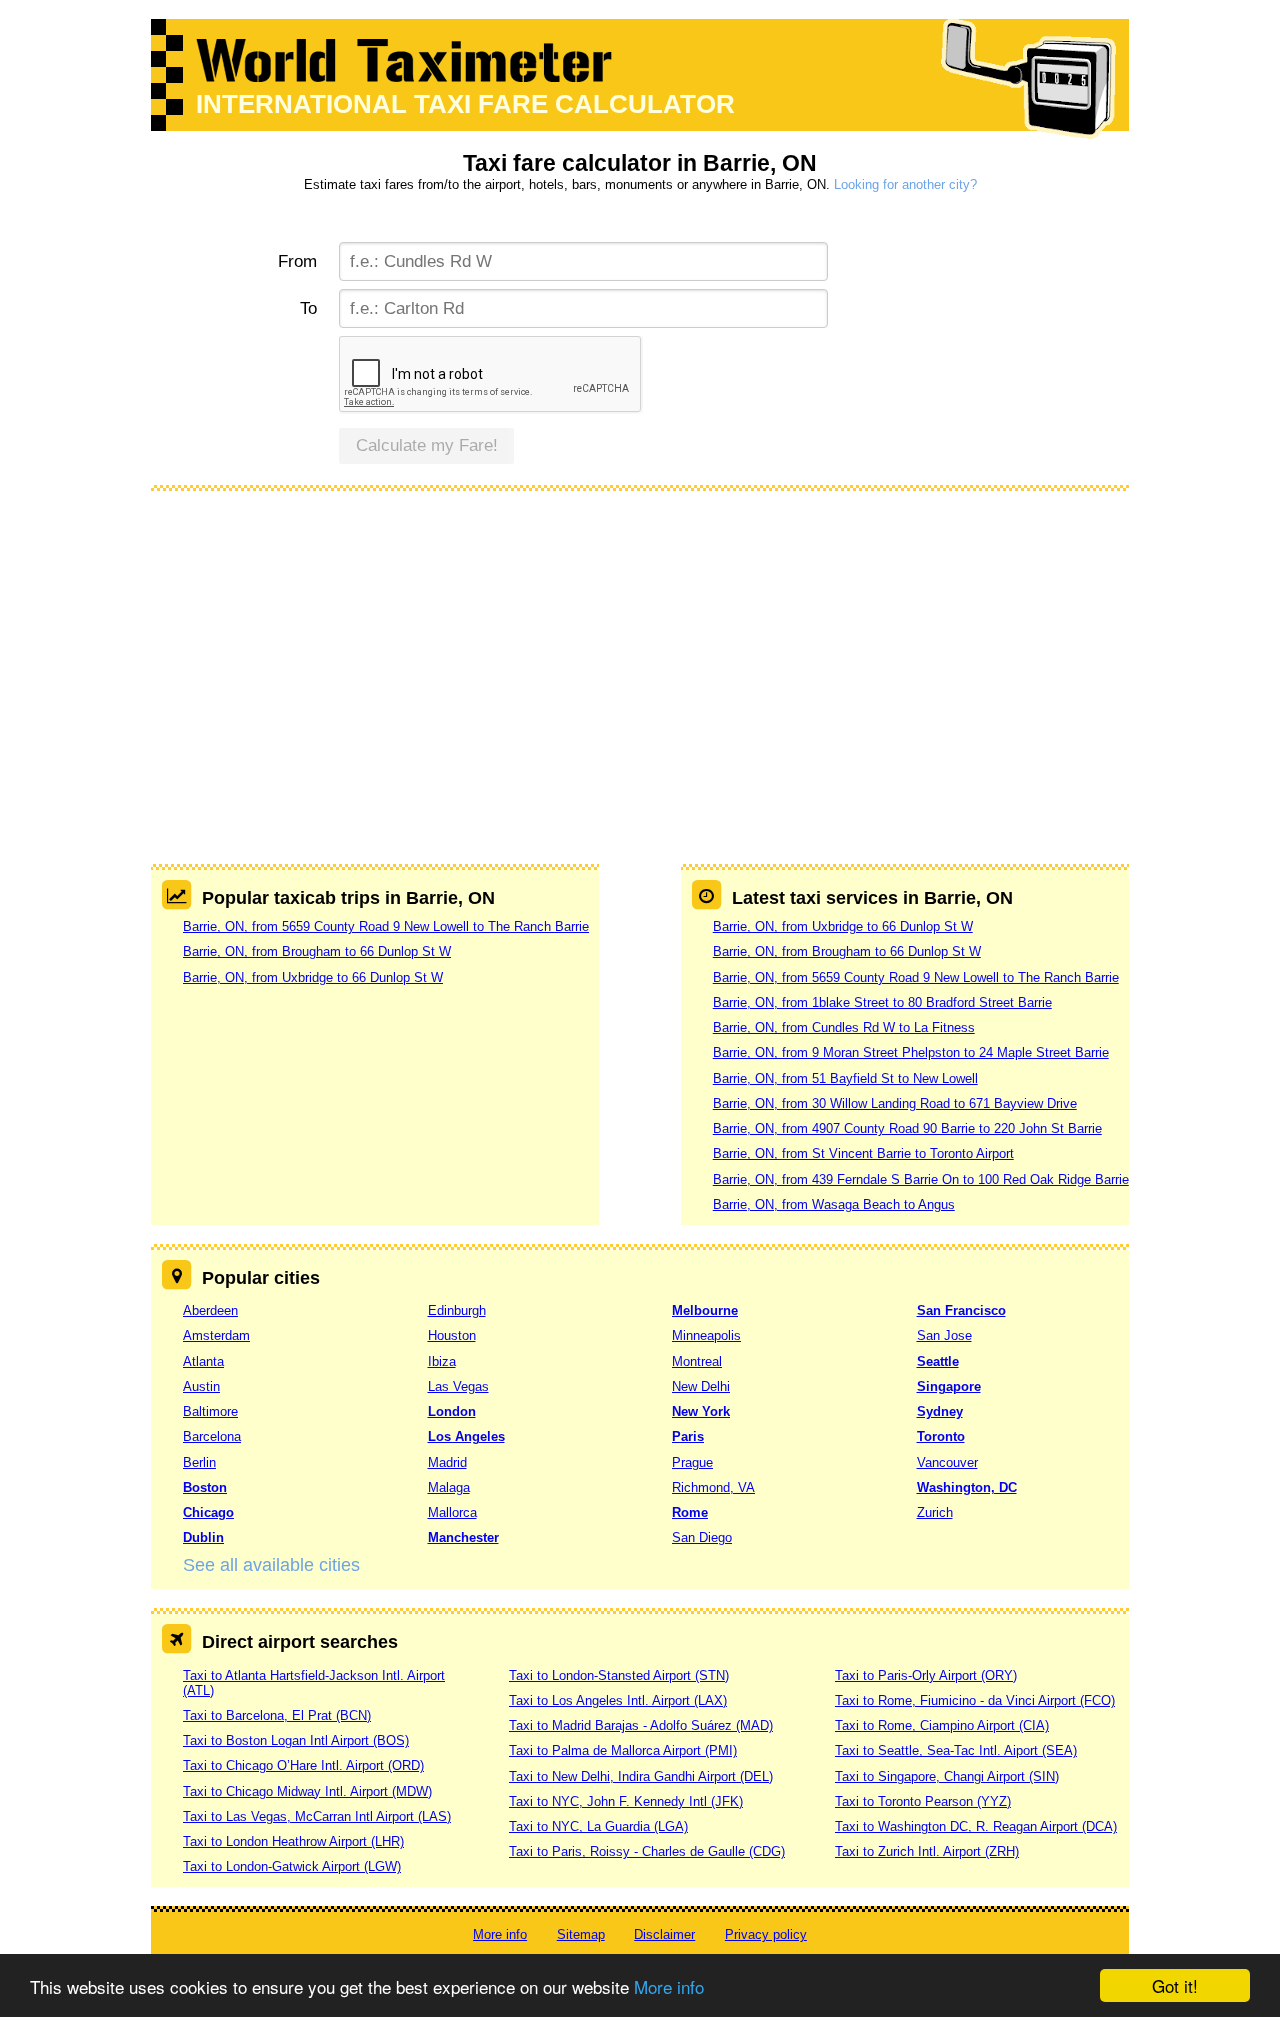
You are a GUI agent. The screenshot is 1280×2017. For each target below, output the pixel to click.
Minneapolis (706, 1335)
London (452, 1411)
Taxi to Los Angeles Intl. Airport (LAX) (618, 1700)
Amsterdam (216, 1335)
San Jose (944, 1335)
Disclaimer (664, 1934)
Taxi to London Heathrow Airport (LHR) (293, 1841)
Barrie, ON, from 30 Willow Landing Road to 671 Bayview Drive (895, 1103)
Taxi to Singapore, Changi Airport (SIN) (947, 1776)
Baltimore (210, 1411)
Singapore (949, 1386)
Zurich (935, 1512)
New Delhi (701, 1386)
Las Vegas (458, 1386)
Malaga (449, 1487)
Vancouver (947, 1462)
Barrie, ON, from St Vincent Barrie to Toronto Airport (863, 1153)
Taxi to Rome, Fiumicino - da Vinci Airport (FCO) (975, 1700)
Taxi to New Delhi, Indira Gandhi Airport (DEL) (641, 1776)
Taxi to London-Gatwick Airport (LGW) (292, 1866)
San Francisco (961, 1310)
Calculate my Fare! (427, 445)
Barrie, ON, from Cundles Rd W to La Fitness (844, 1027)
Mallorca (452, 1512)
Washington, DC (967, 1487)
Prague (692, 1462)
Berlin (199, 1462)
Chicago (208, 1512)
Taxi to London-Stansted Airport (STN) (619, 1675)
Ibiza (442, 1361)
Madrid (447, 1462)
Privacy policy (766, 1934)
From (297, 261)
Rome (690, 1512)
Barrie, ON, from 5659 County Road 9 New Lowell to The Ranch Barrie (386, 926)
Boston (205, 1487)
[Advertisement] (640, 654)
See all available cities (271, 1565)
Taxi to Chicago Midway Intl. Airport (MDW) (307, 1791)
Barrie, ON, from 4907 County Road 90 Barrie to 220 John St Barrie (907, 1128)
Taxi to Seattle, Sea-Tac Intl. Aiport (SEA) (956, 1750)
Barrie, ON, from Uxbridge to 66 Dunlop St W (313, 977)
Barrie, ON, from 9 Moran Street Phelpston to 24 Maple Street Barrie (911, 1052)
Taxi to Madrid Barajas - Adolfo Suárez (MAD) (641, 1725)
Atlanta (203, 1361)
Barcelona (212, 1436)
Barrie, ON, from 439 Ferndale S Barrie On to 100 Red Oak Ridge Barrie (921, 1179)
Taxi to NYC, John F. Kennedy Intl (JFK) (626, 1801)
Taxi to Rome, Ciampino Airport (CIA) (942, 1725)
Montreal (697, 1361)
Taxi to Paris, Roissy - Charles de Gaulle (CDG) (647, 1851)
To (308, 308)
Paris (688, 1436)
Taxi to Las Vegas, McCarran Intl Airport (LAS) (317, 1816)
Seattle (938, 1361)
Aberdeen (210, 1310)
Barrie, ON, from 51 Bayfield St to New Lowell (845, 1078)
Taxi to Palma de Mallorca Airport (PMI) (623, 1750)
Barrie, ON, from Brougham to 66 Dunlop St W (317, 951)
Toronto (941, 1436)
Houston (452, 1335)
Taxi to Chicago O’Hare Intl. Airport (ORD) (303, 1765)
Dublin (203, 1537)
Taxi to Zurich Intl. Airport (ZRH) (927, 1851)
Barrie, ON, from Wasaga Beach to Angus (834, 1204)
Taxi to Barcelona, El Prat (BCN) (277, 1715)
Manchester (463, 1537)
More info (669, 1986)
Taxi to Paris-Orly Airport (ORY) (926, 1675)
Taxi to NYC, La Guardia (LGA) (598, 1826)
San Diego (702, 1537)
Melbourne (705, 1310)
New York (701, 1411)
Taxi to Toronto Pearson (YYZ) (923, 1801)
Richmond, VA (713, 1487)
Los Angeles (466, 1436)
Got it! (1175, 1985)
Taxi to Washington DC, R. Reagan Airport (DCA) (976, 1826)
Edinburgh (457, 1310)
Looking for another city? (905, 184)
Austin (201, 1386)
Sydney (940, 1411)
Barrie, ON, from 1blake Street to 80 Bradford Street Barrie (882, 1002)
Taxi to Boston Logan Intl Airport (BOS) (296, 1740)
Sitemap (581, 1934)
